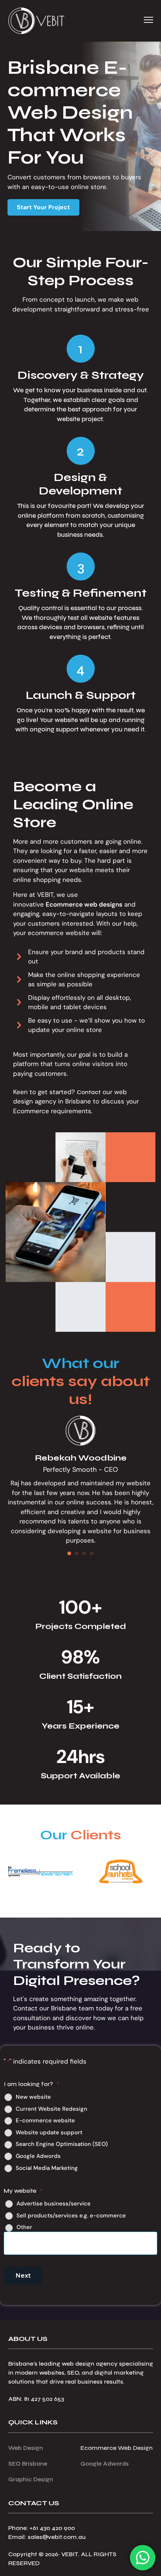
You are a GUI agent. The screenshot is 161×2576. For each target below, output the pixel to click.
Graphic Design (31, 2479)
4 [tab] (58, 1899)
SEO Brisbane (28, 2464)
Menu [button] (140, 20)
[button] (43, 207)
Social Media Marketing (47, 2168)
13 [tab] (125, 1899)
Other (24, 2227)
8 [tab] (88, 1899)
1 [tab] (36, 1899)
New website (33, 2097)
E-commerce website (45, 2121)
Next (23, 2276)
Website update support (49, 2133)
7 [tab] (80, 1899)
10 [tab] (103, 1899)
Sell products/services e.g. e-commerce (71, 2216)
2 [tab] (43, 1899)
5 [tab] (66, 1899)
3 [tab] (51, 1899)
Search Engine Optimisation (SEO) (62, 2144)
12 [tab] (118, 1899)
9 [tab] (95, 1899)
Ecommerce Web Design (117, 2448)
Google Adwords (38, 2156)
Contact (89, 1092)
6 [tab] (73, 1899)
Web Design (26, 2448)
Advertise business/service (54, 2204)
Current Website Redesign (51, 2109)
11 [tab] (110, 1899)
